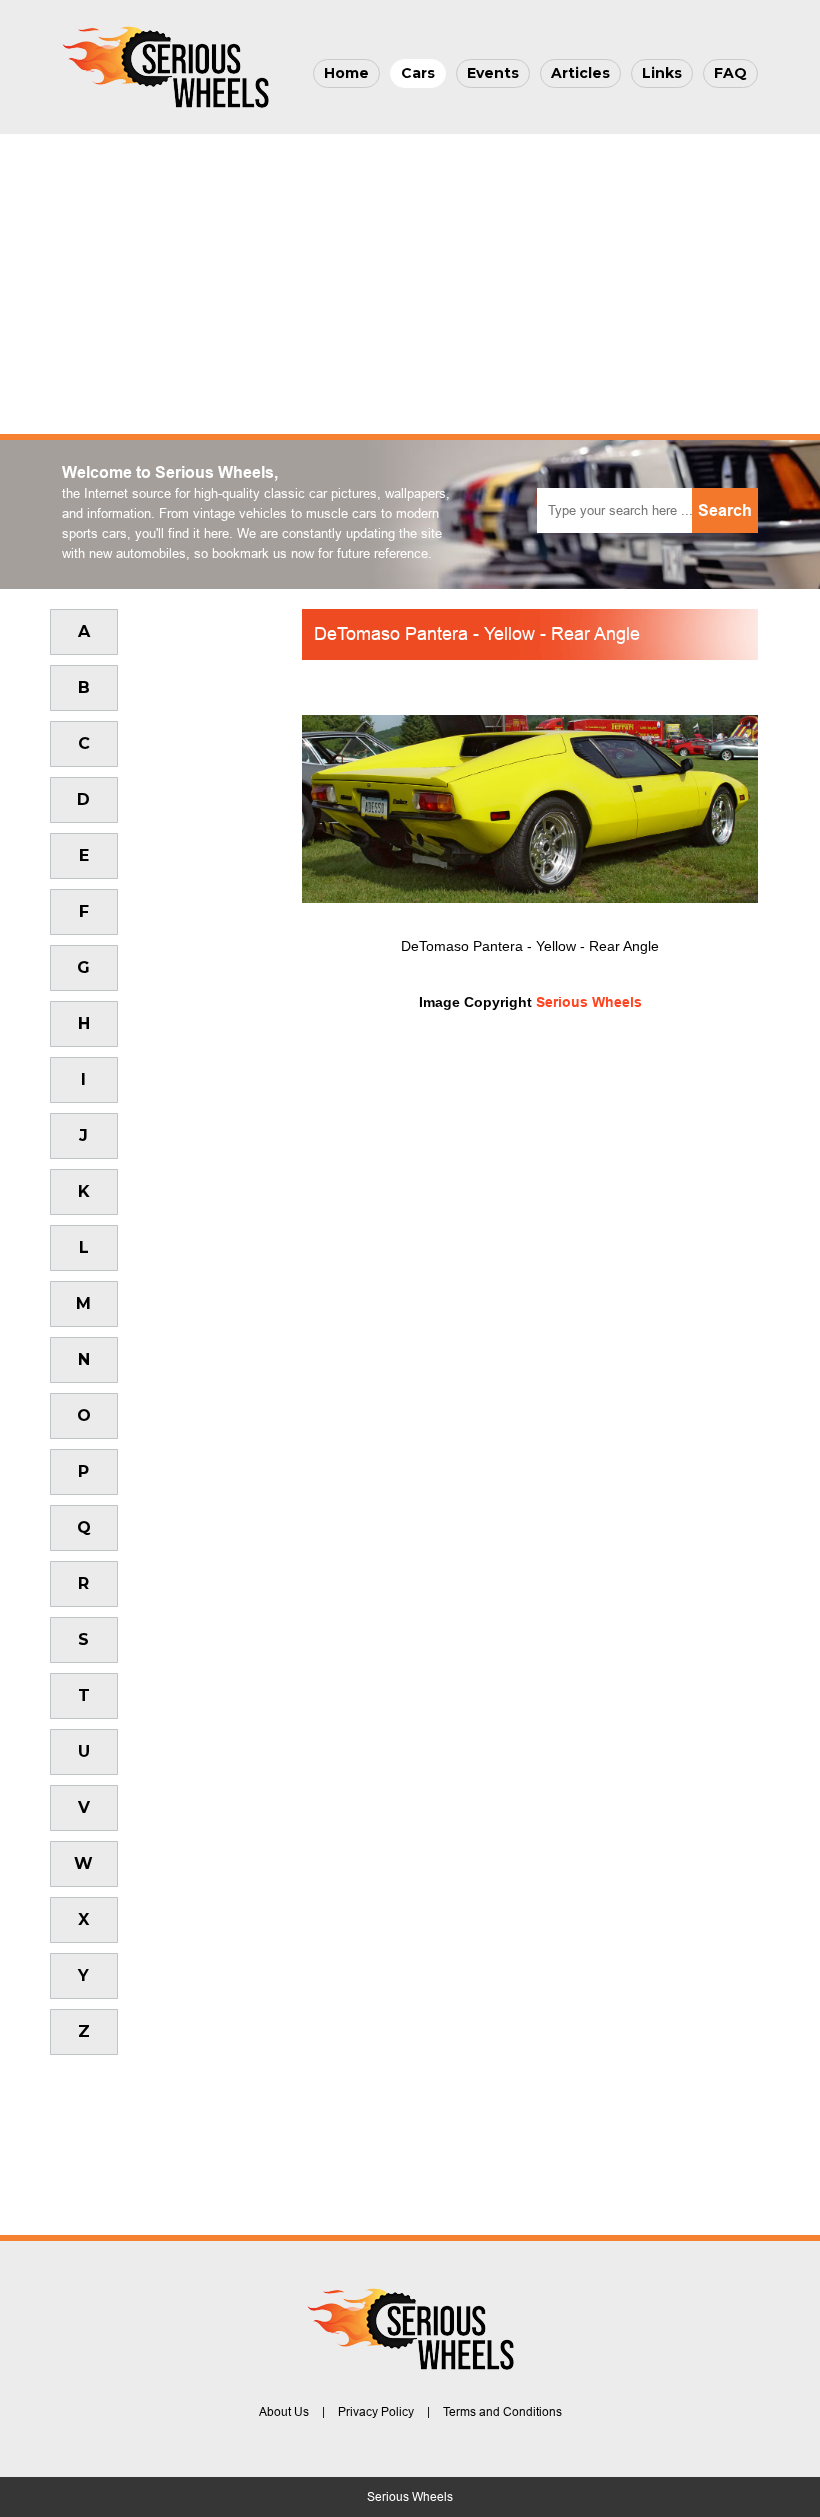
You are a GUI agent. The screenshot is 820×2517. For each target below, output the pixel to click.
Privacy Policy (376, 2412)
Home (346, 73)
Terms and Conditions (502, 2412)
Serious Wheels (589, 1002)
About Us (284, 2412)
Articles (580, 73)
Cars (418, 73)
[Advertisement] (410, 284)
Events (493, 73)
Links (662, 73)
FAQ (730, 73)
